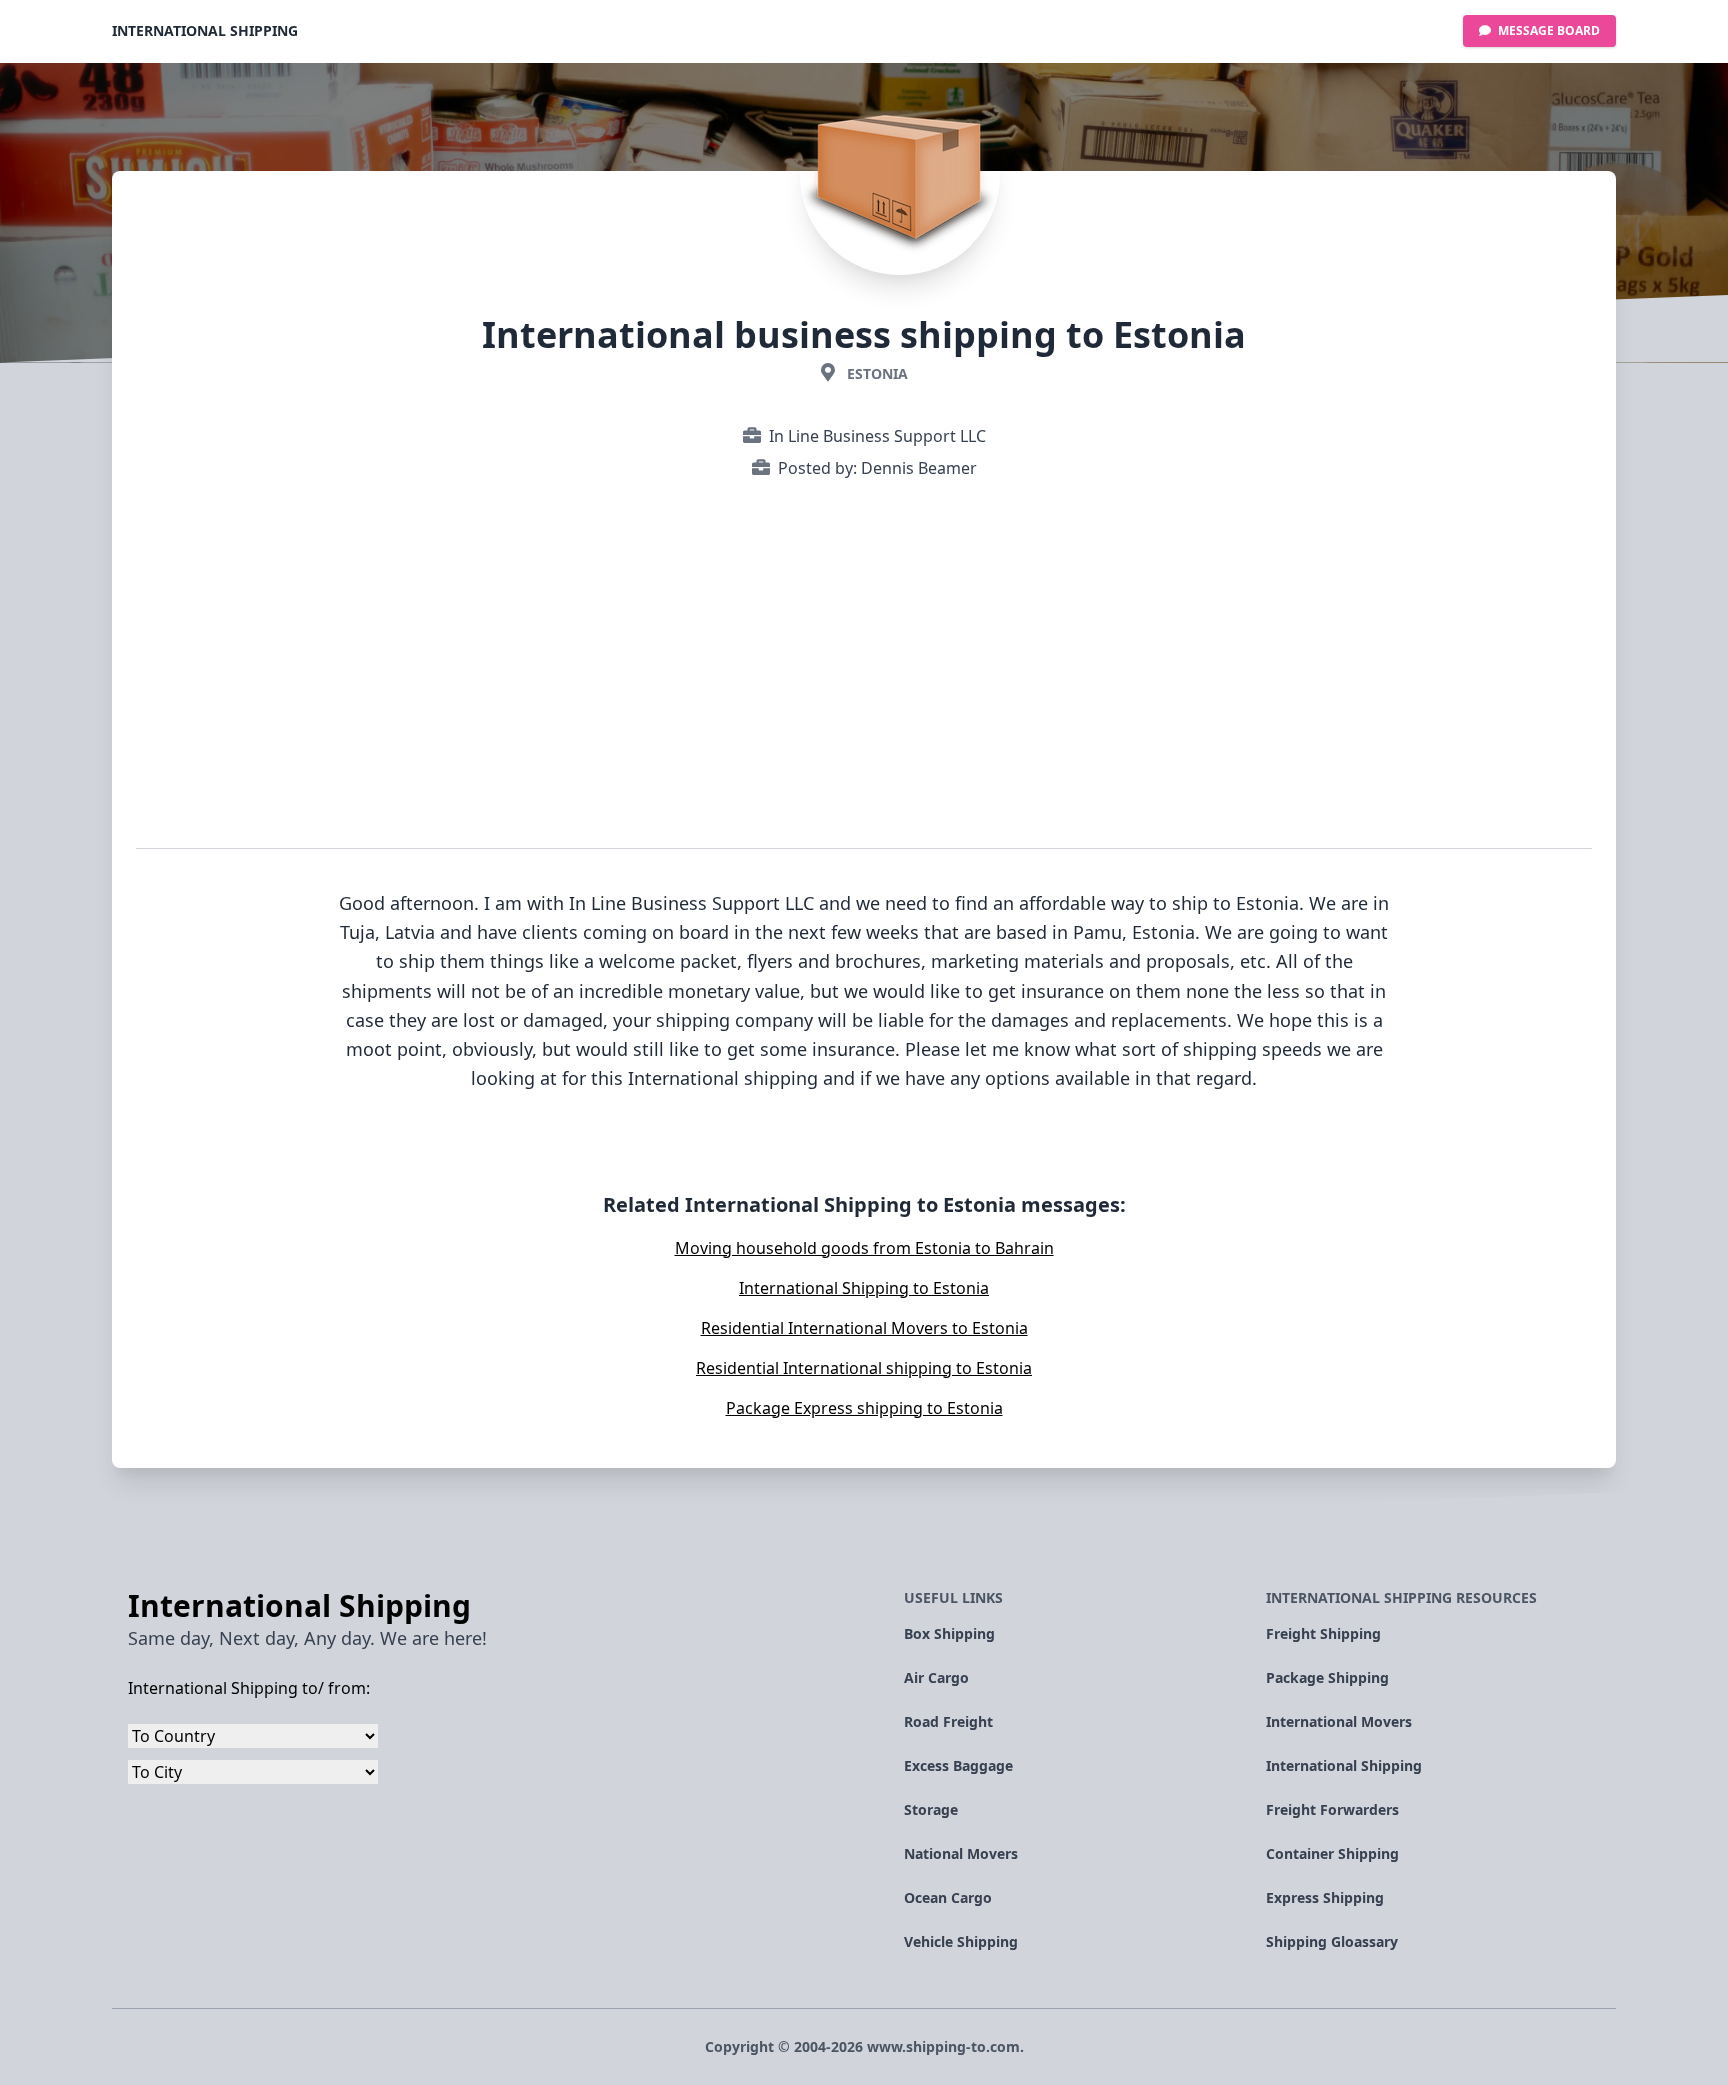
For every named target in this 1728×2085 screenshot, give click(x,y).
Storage (931, 1809)
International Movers (1339, 1721)
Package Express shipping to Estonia (864, 1408)
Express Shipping (1325, 1897)
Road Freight (948, 1721)
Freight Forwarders (1332, 1809)
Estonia (877, 373)
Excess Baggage (958, 1765)
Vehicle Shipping (961, 1941)
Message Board (1547, 30)
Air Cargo (936, 1677)
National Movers (961, 1853)
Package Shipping (1327, 1677)
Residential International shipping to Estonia (864, 1368)
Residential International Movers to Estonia (864, 1328)
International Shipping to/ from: (249, 1688)
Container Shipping (1332, 1853)
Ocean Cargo (948, 1897)
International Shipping (205, 30)
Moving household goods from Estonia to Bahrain (864, 1248)
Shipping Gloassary (1332, 1941)
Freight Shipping (1323, 1633)
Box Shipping (949, 1633)
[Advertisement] (864, 668)
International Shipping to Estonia (864, 1288)
